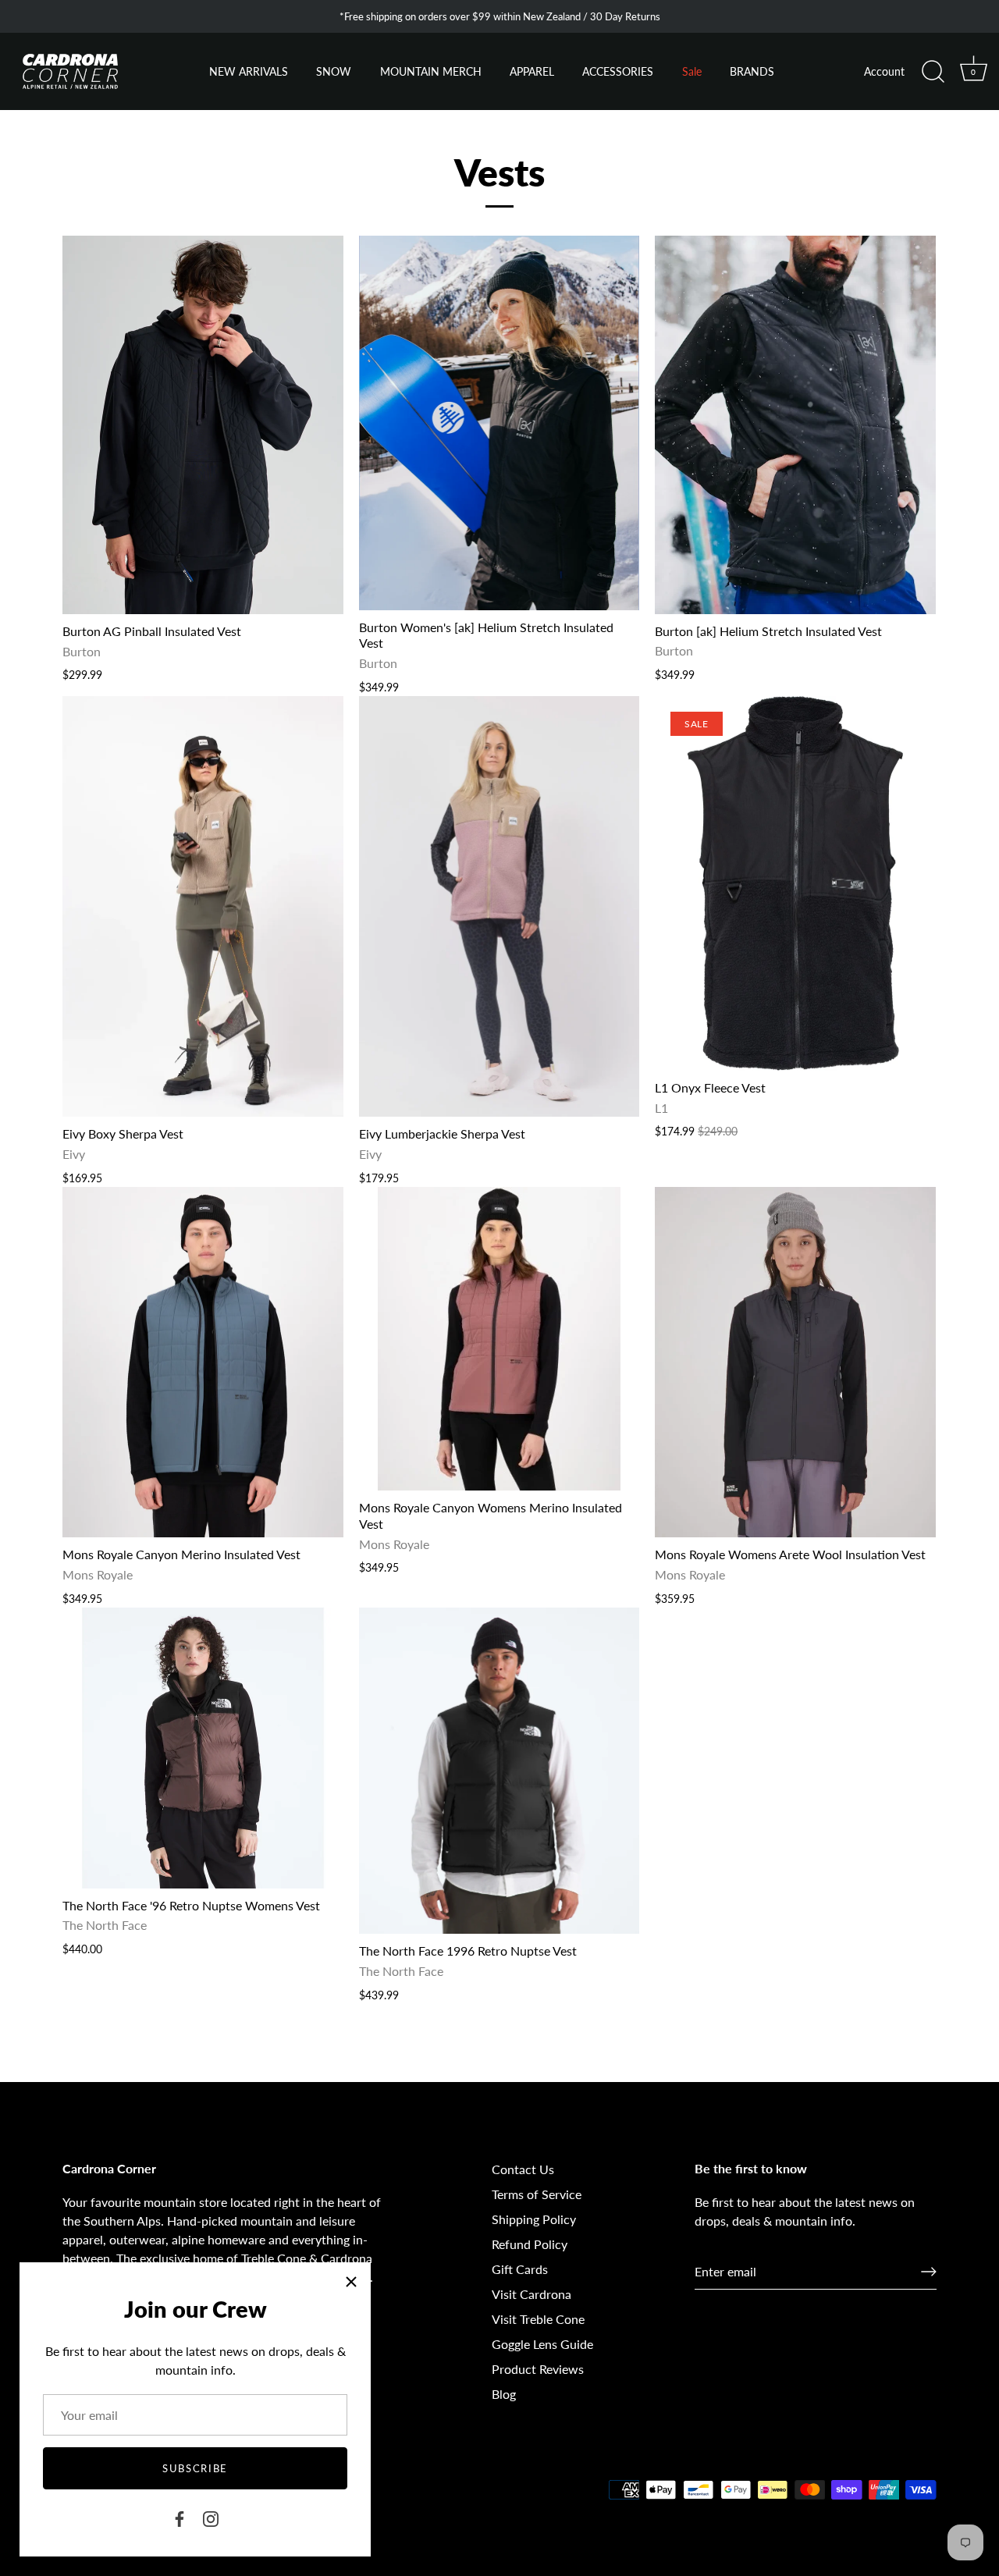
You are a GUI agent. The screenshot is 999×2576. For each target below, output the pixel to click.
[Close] (351, 2282)
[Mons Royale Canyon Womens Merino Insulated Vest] (499, 1339)
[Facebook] (180, 2517)
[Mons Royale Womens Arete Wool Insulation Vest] (795, 1363)
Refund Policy (530, 2244)
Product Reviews (538, 2369)
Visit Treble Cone (538, 2319)
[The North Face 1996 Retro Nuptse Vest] (499, 1771)
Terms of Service (537, 2194)
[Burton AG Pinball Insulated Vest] (203, 425)
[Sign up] (929, 2272)
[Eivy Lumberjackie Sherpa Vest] (499, 906)
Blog (504, 2394)
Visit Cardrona (531, 2294)
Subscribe (195, 2468)
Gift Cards (520, 2269)
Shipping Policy (534, 2219)
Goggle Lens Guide (542, 2344)
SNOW (334, 72)
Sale (692, 72)
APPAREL (532, 72)
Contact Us (523, 2169)
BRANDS (752, 72)
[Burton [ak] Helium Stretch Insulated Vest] (795, 425)
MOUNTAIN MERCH (431, 72)
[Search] (933, 72)
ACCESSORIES (618, 72)
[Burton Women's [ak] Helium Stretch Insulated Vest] (499, 423)
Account (884, 72)
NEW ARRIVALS (249, 72)
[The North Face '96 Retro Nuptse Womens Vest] (203, 1748)
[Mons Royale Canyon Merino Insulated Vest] (203, 1363)
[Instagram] (211, 2517)
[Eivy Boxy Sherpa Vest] (203, 906)
